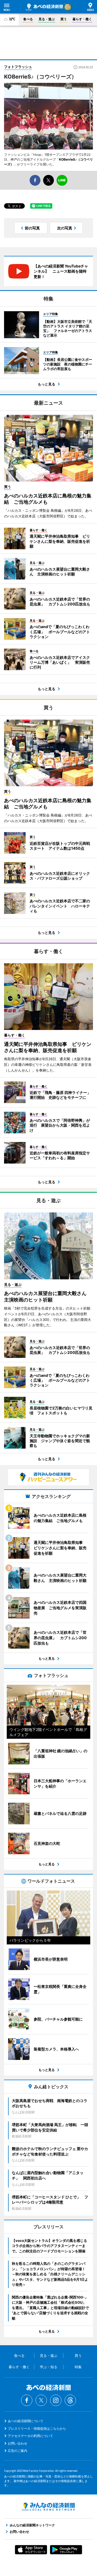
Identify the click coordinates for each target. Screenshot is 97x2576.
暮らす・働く (82, 19)
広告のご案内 (18, 2451)
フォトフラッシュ (18, 67)
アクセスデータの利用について (30, 2436)
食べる (28, 19)
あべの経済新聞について (26, 2421)
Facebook (27, 2400)
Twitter (41, 2400)
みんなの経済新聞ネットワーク (48, 2507)
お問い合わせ (18, 2443)
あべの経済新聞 (44, 7)
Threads (70, 2400)
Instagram (56, 2400)
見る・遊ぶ (47, 19)
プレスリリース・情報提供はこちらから (37, 2428)
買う (64, 19)
